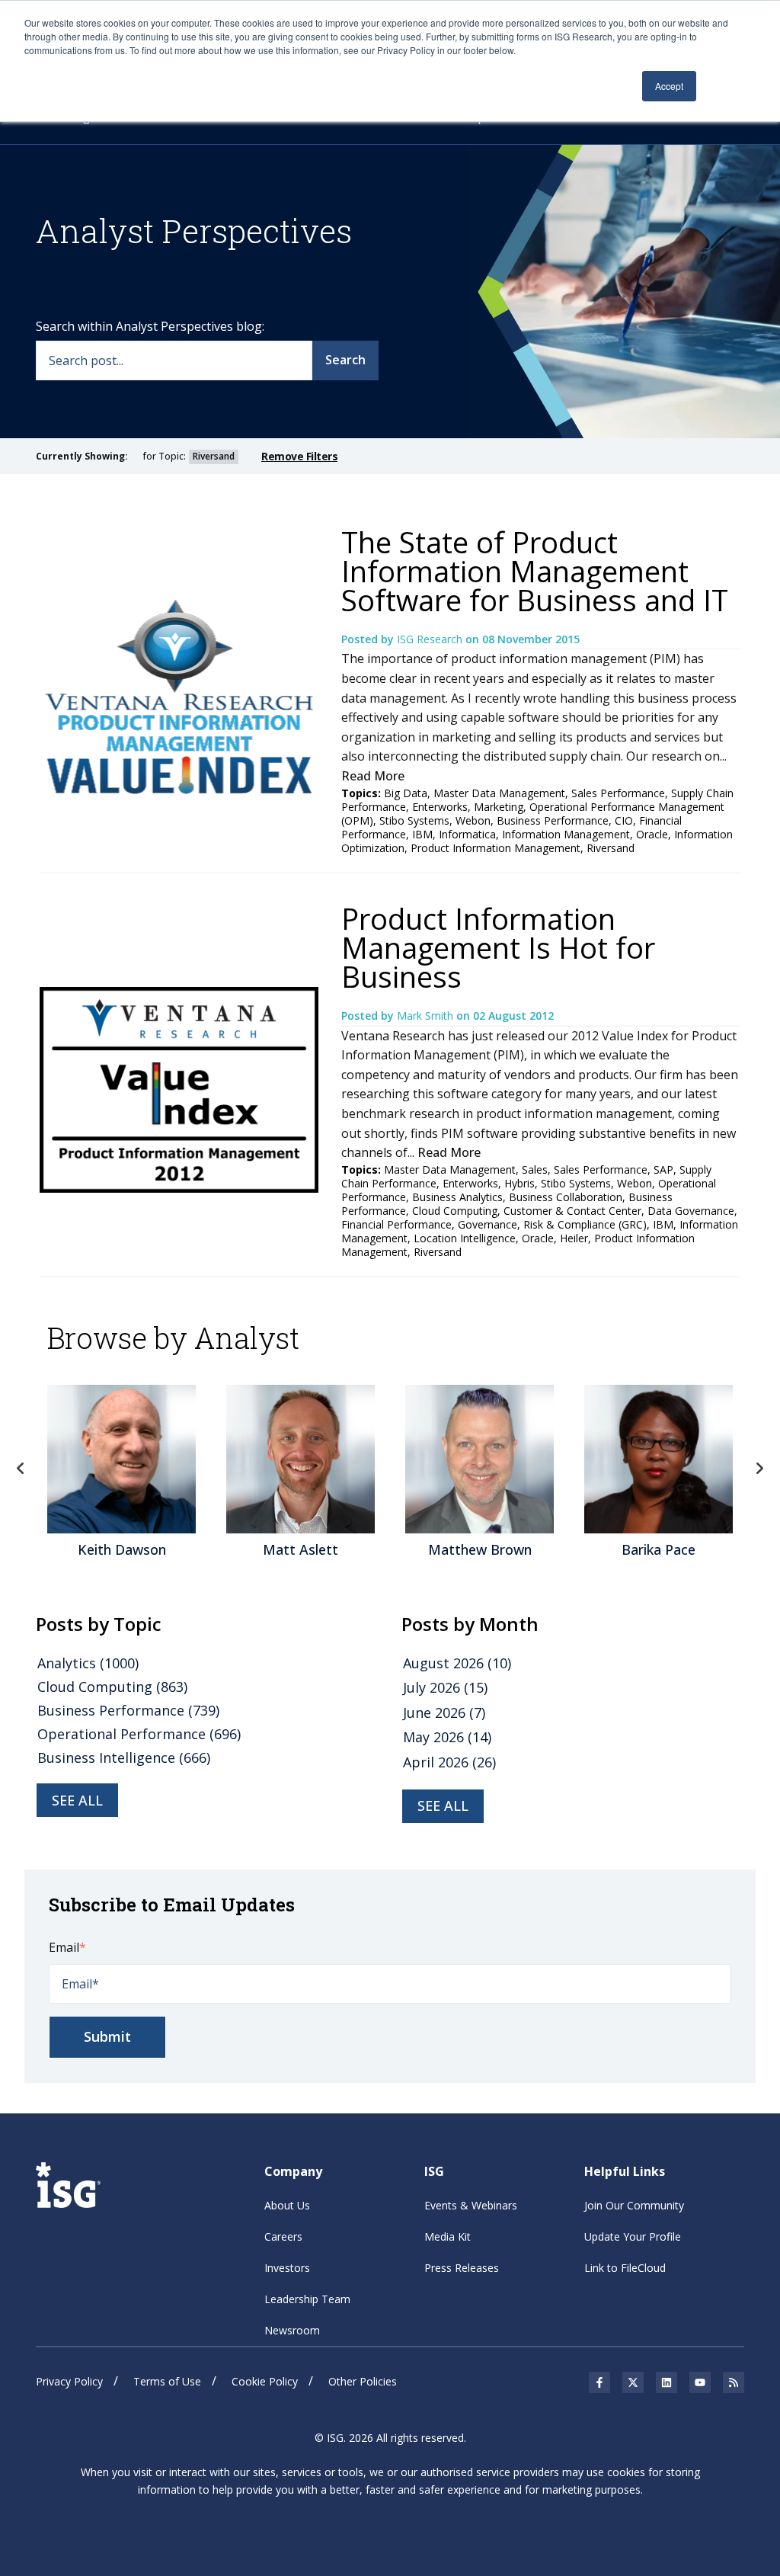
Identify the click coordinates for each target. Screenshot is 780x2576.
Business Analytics (457, 1197)
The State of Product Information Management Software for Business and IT (535, 571)
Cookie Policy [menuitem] (265, 2381)
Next (759, 1469)
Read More (373, 776)
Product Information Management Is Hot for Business (498, 947)
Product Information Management (495, 848)
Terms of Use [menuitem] (167, 2381)
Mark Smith (427, 1016)
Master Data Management (499, 793)
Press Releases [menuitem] (462, 2268)
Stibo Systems (414, 820)
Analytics (88, 1663)
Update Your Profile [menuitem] (633, 2236)
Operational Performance (139, 1734)
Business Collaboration (566, 1197)
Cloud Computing (455, 1211)
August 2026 (457, 1663)
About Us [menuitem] (287, 2205)
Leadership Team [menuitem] (307, 2299)
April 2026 (449, 1762)
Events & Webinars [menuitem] (471, 2205)
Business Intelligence (124, 1757)
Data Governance (691, 1211)
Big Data (406, 793)
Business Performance (553, 820)
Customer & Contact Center (572, 1211)
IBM (422, 834)
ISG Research (431, 639)
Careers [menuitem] (283, 2236)
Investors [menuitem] (287, 2268)
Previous (21, 1469)
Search (345, 360)
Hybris (519, 1183)
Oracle (652, 834)
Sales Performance (618, 793)
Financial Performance (396, 1224)
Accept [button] (669, 86)
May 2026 (447, 1737)
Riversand (611, 848)
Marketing (499, 807)
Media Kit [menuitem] (448, 2236)
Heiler (574, 1238)
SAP (663, 1169)
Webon (473, 820)
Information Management (566, 834)
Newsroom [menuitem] (292, 2330)
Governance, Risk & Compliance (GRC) (552, 1224)
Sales (535, 1169)
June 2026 (444, 1713)
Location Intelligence (465, 1238)
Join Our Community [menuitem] (634, 2205)
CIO (624, 820)
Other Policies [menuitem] (363, 2381)
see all (77, 1800)
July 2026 (445, 1687)
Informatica (467, 834)
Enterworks (440, 807)
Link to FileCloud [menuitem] (625, 2268)
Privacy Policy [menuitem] (69, 2381)
